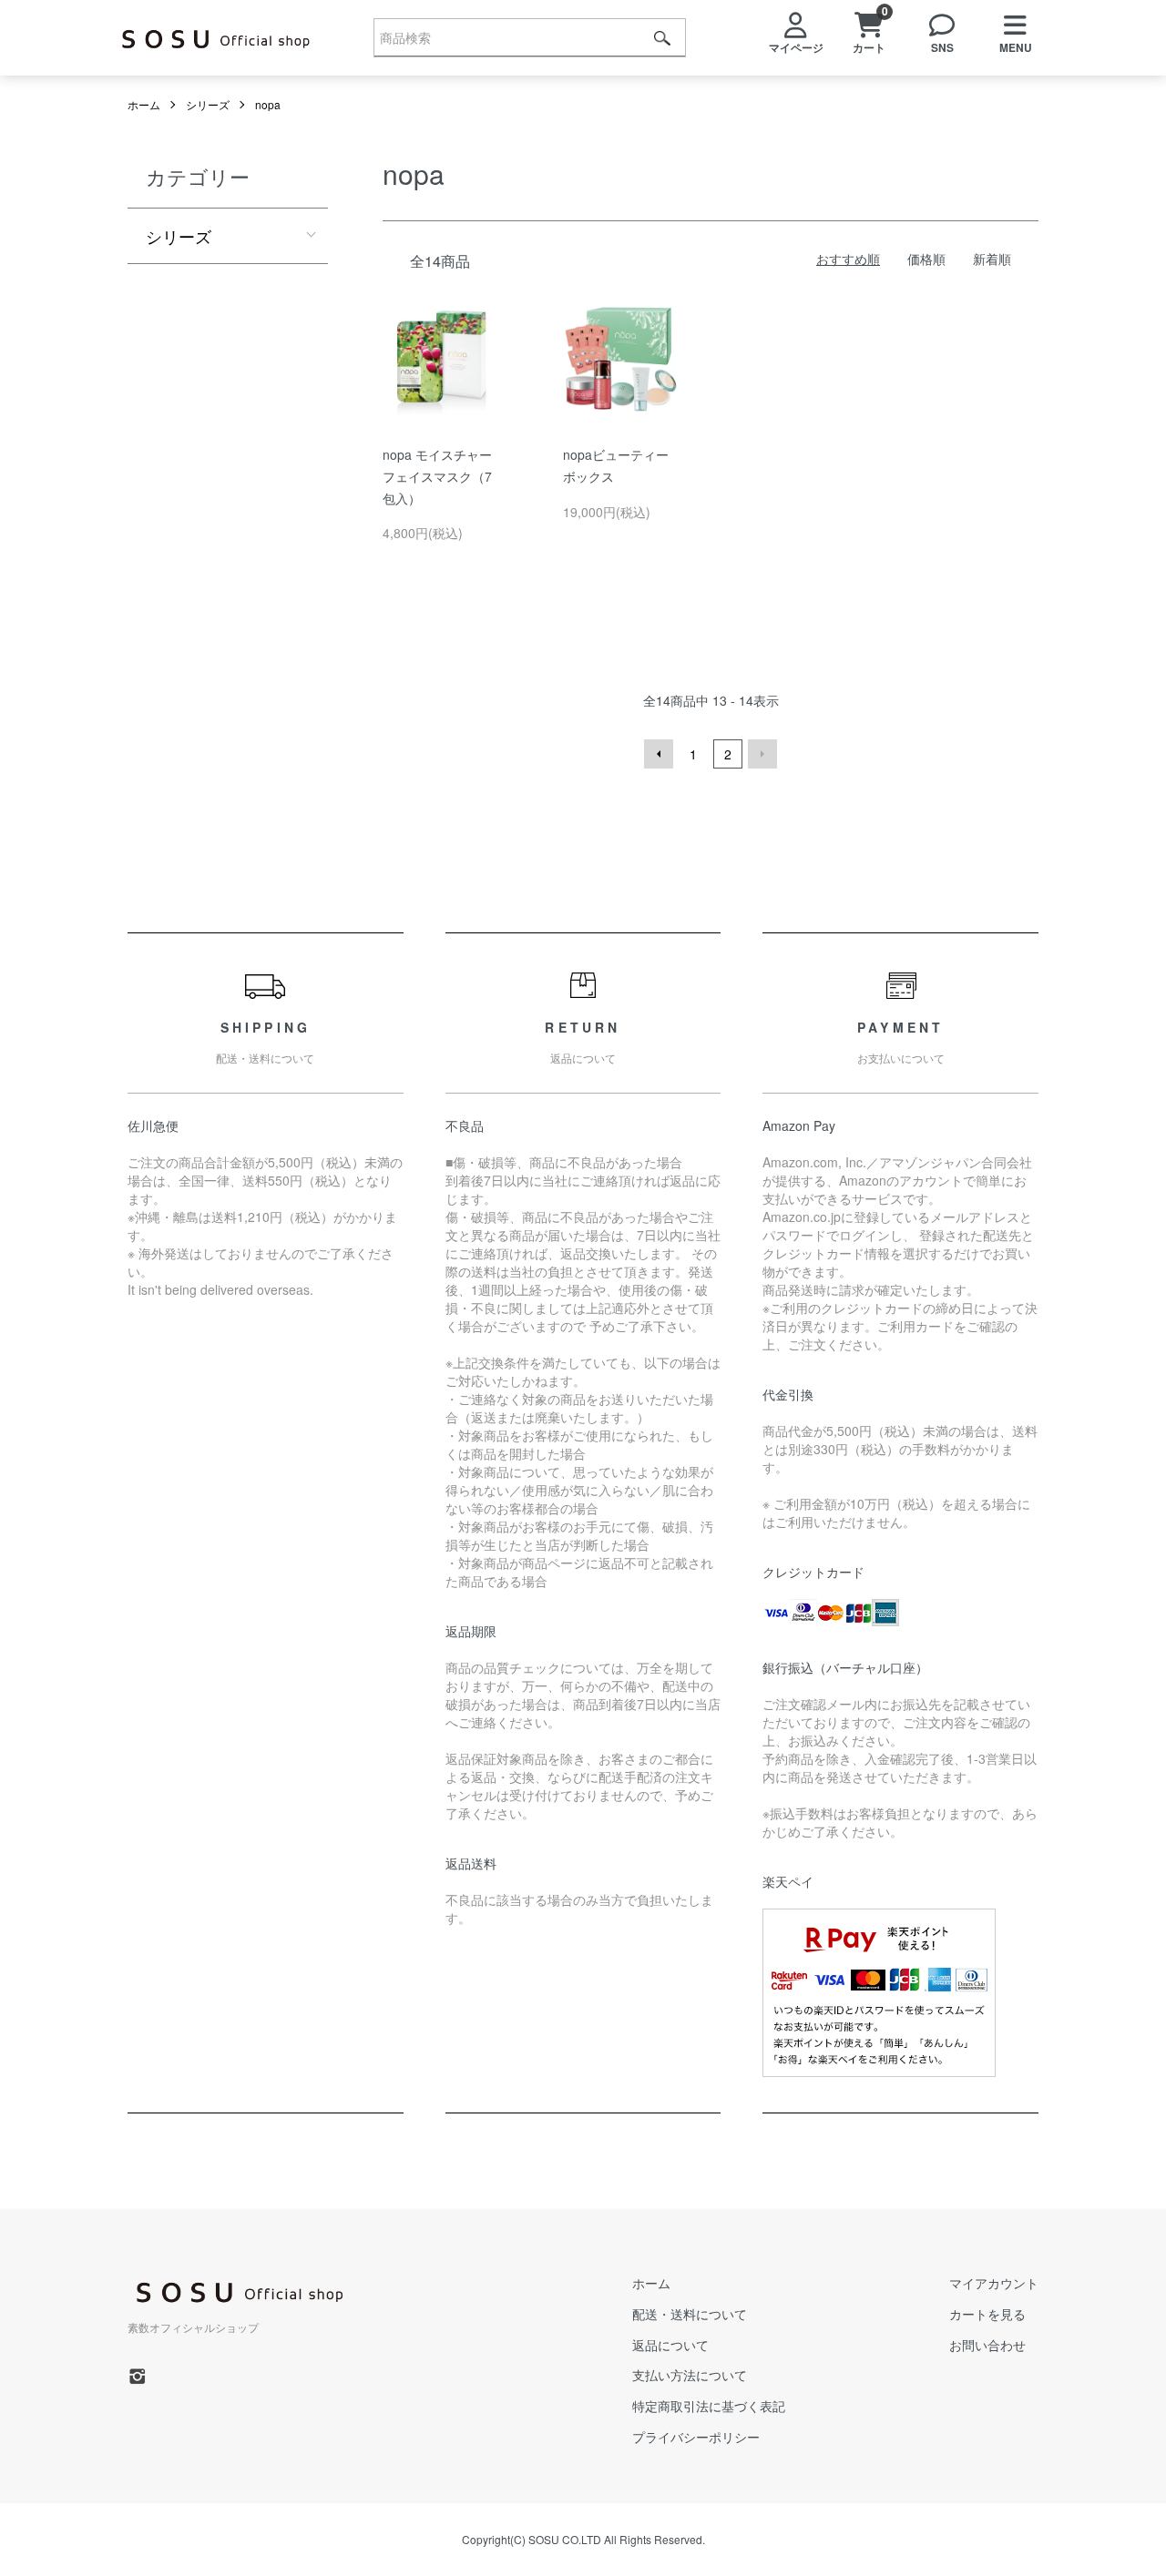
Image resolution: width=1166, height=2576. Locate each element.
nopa (268, 104)
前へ (659, 754)
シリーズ (208, 104)
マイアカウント (994, 2283)
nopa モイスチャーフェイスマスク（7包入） (437, 476)
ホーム (144, 104)
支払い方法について (690, 2375)
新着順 (992, 259)
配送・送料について (690, 2314)
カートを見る (987, 2314)
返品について (670, 2345)
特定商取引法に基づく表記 (709, 2406)
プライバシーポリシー (696, 2437)
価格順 (926, 259)
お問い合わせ (987, 2345)
